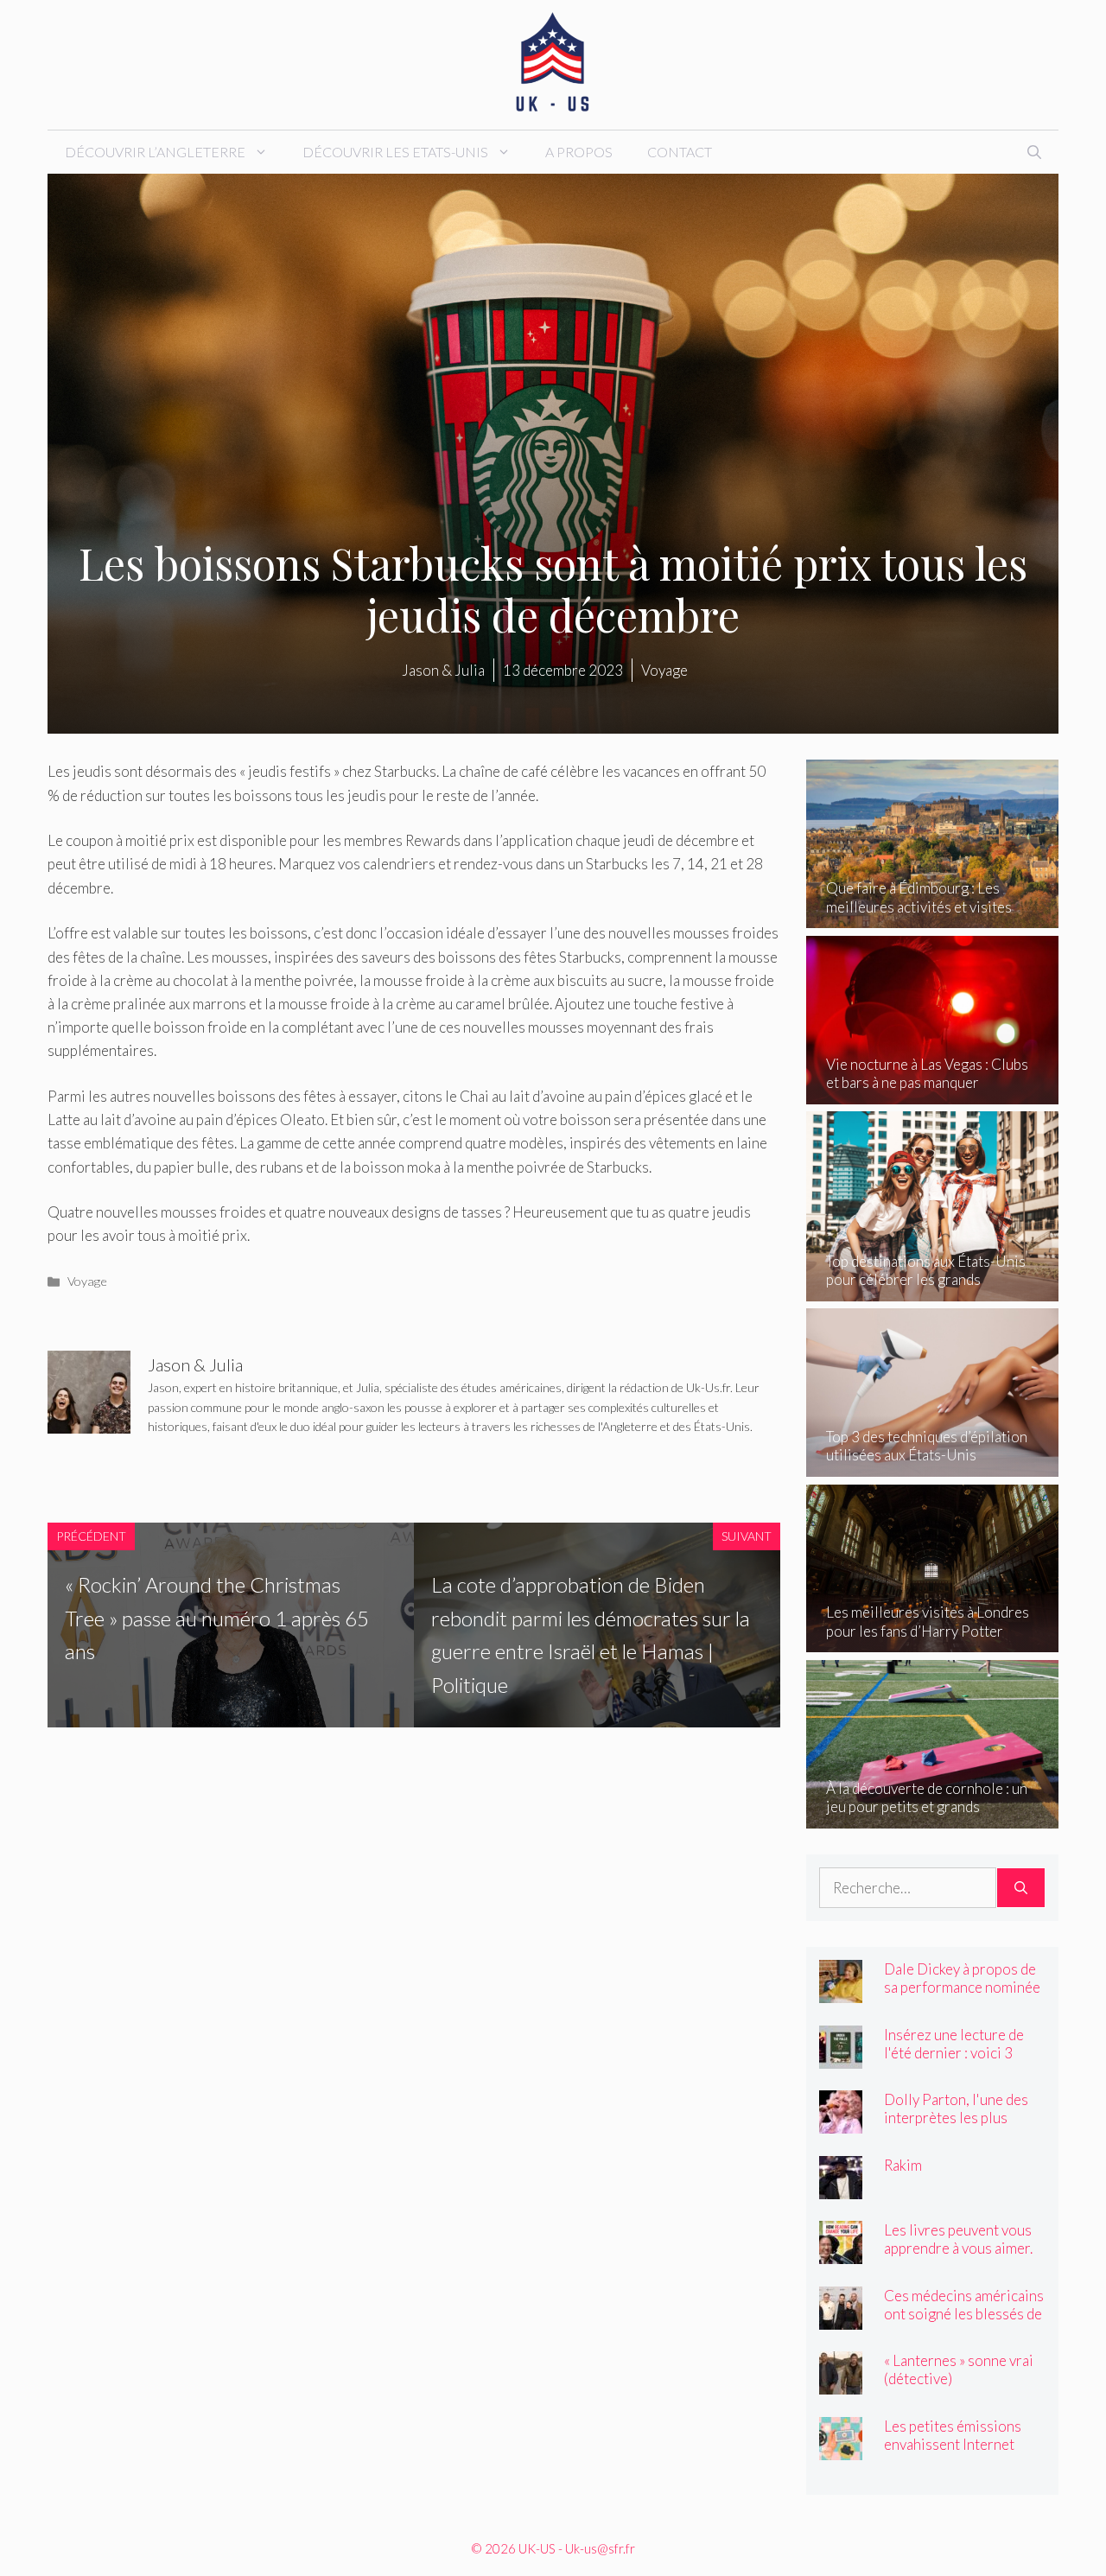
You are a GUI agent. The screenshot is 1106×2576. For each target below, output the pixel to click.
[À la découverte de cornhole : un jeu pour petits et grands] (933, 1816)
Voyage (87, 1281)
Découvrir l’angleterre (155, 152)
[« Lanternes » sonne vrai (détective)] (841, 2383)
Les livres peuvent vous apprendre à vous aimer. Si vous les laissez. (958, 2248)
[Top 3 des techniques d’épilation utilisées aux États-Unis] (933, 1465)
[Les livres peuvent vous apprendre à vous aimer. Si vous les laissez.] (841, 2252)
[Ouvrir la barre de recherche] (1034, 152)
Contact (680, 152)
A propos (579, 152)
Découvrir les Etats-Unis (395, 152)
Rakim (903, 2165)
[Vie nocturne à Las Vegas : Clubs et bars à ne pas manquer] (933, 1093)
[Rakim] (841, 2187)
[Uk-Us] (553, 63)
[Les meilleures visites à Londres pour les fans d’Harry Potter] (933, 1641)
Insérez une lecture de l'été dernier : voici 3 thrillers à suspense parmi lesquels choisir (954, 2062)
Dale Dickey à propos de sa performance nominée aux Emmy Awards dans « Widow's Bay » (962, 1996)
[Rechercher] (1021, 1888)
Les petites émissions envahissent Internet (953, 2435)
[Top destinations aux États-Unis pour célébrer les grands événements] (933, 1289)
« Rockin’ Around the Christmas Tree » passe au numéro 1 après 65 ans (217, 1618)
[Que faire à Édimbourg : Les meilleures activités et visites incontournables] (933, 916)
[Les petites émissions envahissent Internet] (841, 2448)
